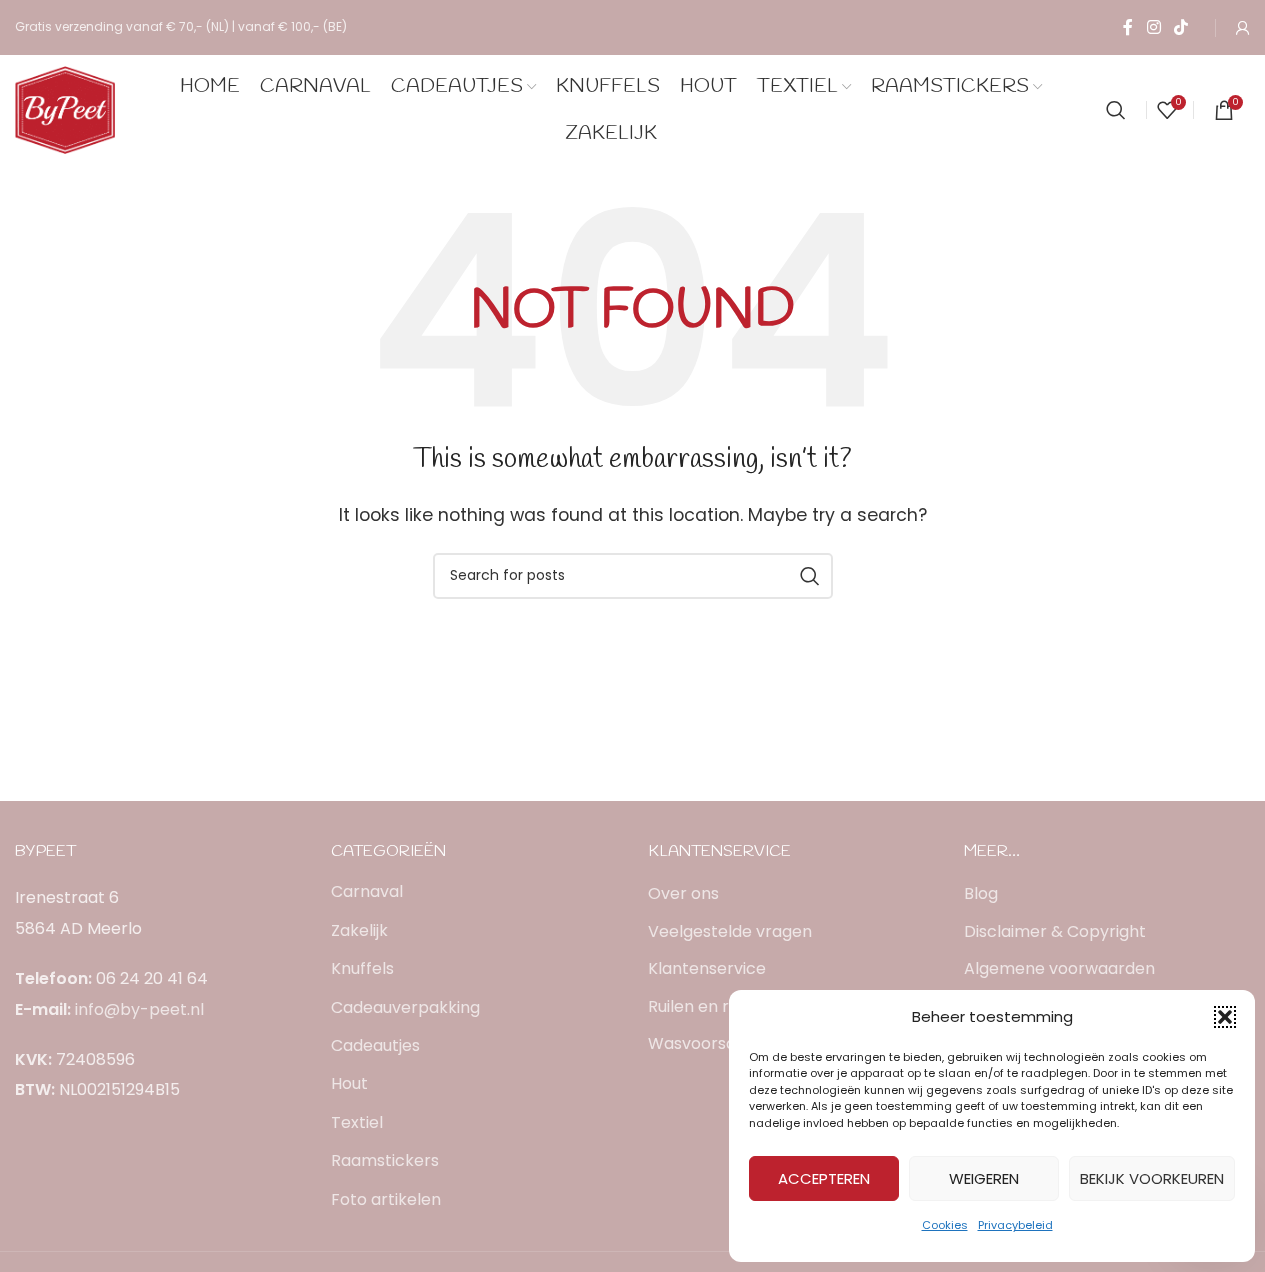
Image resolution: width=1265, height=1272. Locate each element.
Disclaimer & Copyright (1055, 932)
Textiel (357, 1122)
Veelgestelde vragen (730, 932)
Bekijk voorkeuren (1152, 1178)
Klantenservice (707, 969)
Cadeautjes (375, 1045)
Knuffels (362, 968)
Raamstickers (385, 1160)
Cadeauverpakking (405, 1007)
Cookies (945, 1225)
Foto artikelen (386, 1199)
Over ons (683, 894)
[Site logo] (65, 108)
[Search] (1116, 110)
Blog (981, 894)
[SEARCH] (810, 576)
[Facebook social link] (1128, 27)
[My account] (1243, 28)
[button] (1225, 1017)
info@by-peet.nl (139, 1009)
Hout (349, 1083)
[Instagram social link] (1153, 27)
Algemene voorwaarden (1059, 969)
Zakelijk (359, 930)
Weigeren (984, 1178)
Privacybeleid (1015, 1225)
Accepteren (824, 1178)
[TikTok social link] (1181, 27)
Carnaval (367, 891)
